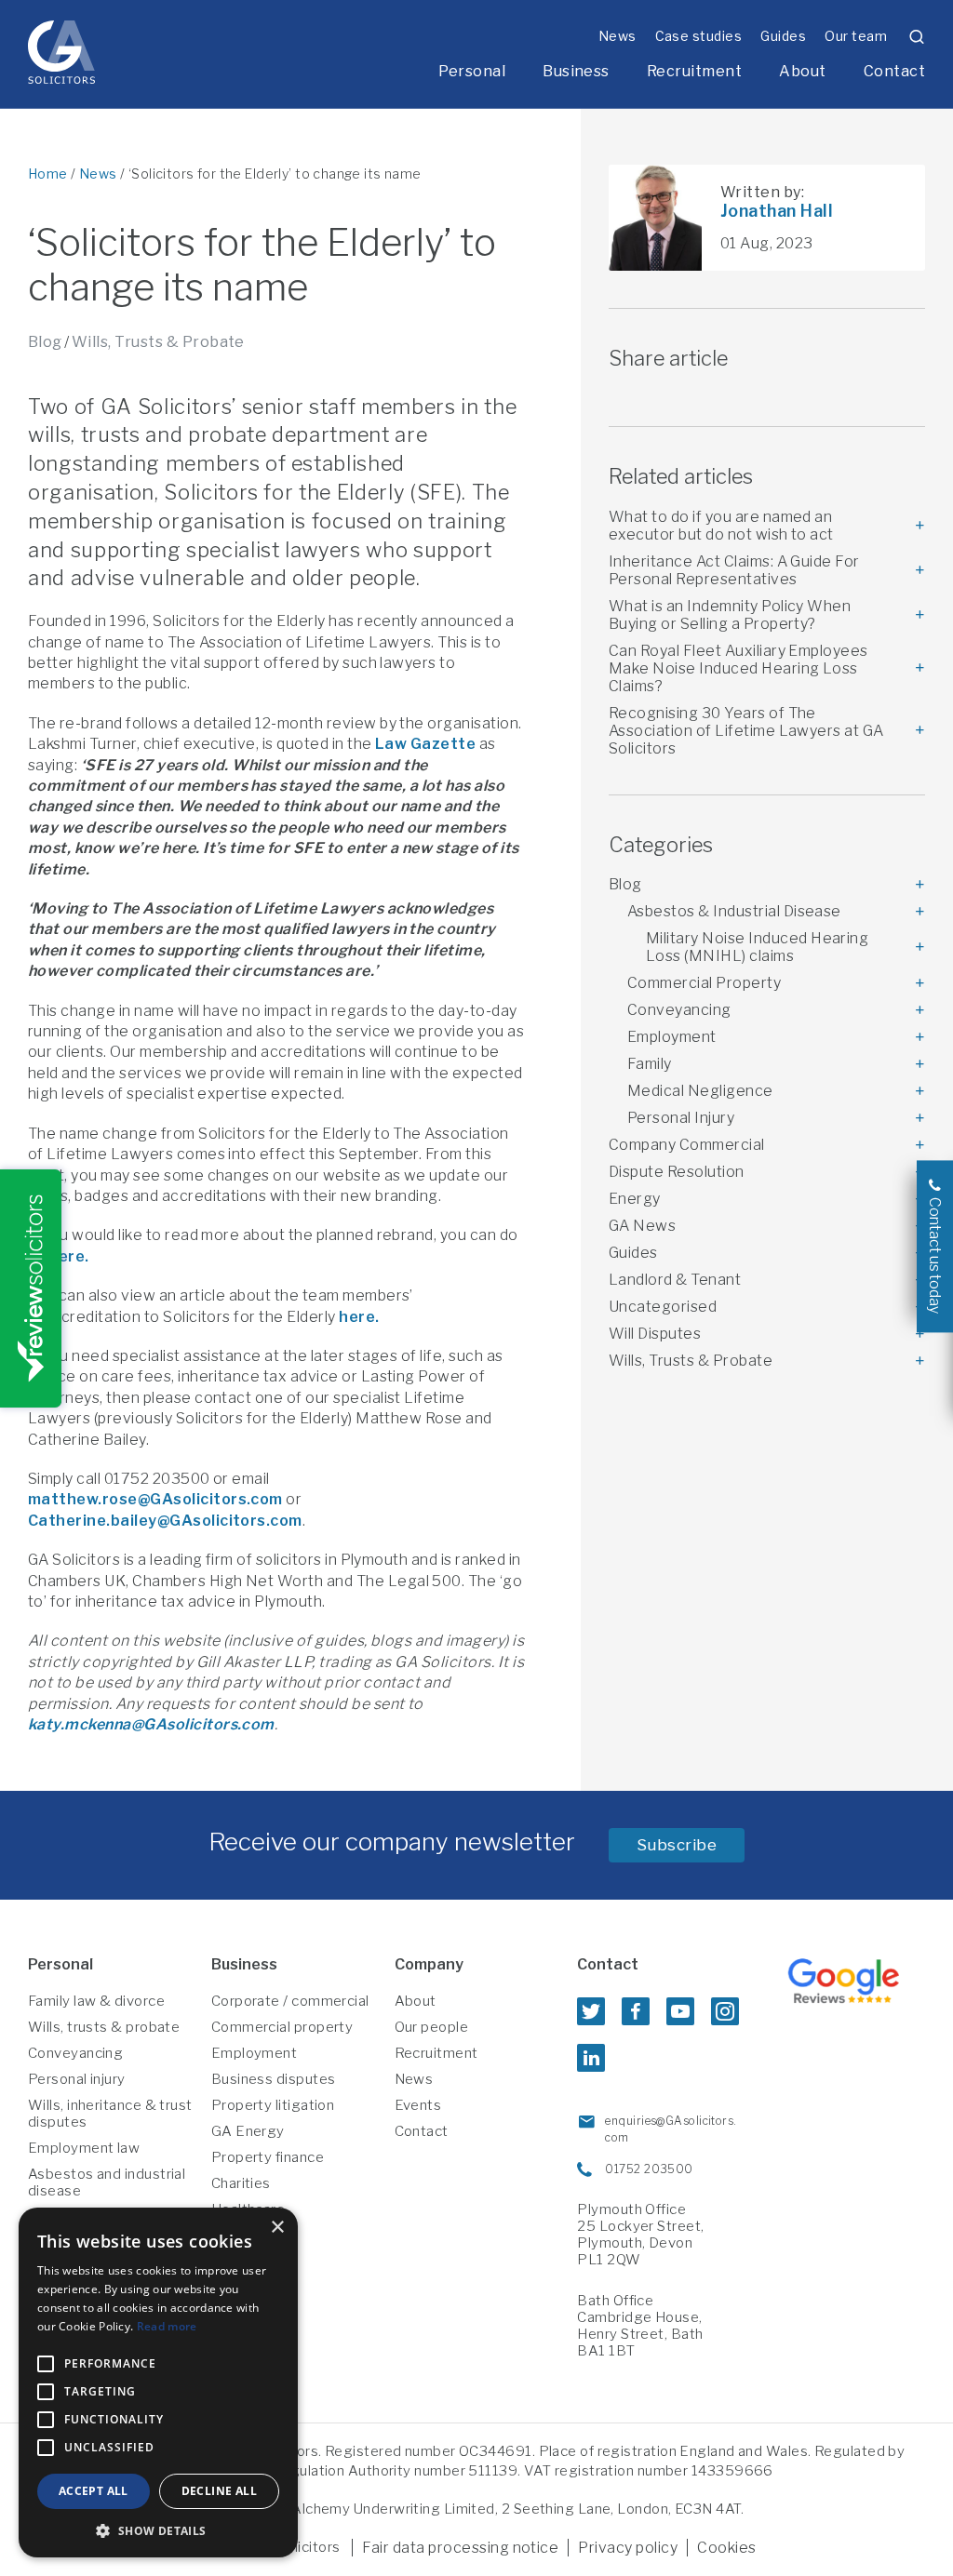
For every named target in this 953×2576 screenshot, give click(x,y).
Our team (856, 36)
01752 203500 (649, 2169)
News (617, 36)
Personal (472, 71)
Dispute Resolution (677, 1172)
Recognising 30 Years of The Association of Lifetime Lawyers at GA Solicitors (746, 731)
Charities (241, 2183)
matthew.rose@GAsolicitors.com (155, 1499)
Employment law (84, 2148)
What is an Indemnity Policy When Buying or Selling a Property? (730, 615)
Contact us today (935, 1255)
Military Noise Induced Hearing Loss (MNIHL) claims (757, 947)
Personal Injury (681, 1118)
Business (576, 71)
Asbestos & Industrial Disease (734, 911)
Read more (167, 2326)
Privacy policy (628, 2548)
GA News (642, 1226)
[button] (158, 2530)
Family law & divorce (96, 2001)
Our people (432, 2027)
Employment (672, 1037)
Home (48, 174)
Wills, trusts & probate (104, 2027)
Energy (635, 1199)
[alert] (158, 2382)
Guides (783, 36)
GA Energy (248, 2131)
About (802, 71)
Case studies (699, 36)
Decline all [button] (219, 2491)
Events (418, 2105)
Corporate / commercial (290, 2001)
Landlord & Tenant (675, 1280)
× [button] (277, 2228)
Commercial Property (704, 983)
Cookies (726, 2548)
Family (650, 1064)
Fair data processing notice (460, 2548)
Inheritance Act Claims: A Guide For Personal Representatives (734, 570)
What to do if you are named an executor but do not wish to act (721, 526)
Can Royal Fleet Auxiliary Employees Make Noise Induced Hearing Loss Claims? (738, 668)
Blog (45, 342)
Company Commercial (687, 1145)
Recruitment (694, 71)
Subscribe (677, 1845)
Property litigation (273, 2105)
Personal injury (77, 2079)
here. (68, 1256)
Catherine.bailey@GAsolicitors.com (165, 1521)
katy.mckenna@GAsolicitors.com (151, 1724)
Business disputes (274, 2079)
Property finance (268, 2157)
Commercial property (282, 2027)
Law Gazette (425, 744)
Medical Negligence (700, 1091)
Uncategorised (663, 1307)
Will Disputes (655, 1334)
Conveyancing (679, 1010)
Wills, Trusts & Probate (158, 342)
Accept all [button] (94, 2491)
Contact (894, 71)
